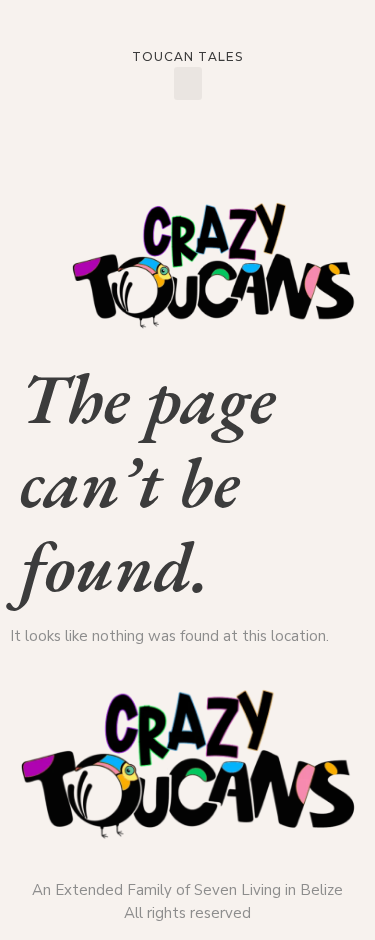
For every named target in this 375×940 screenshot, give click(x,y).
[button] (188, 83)
